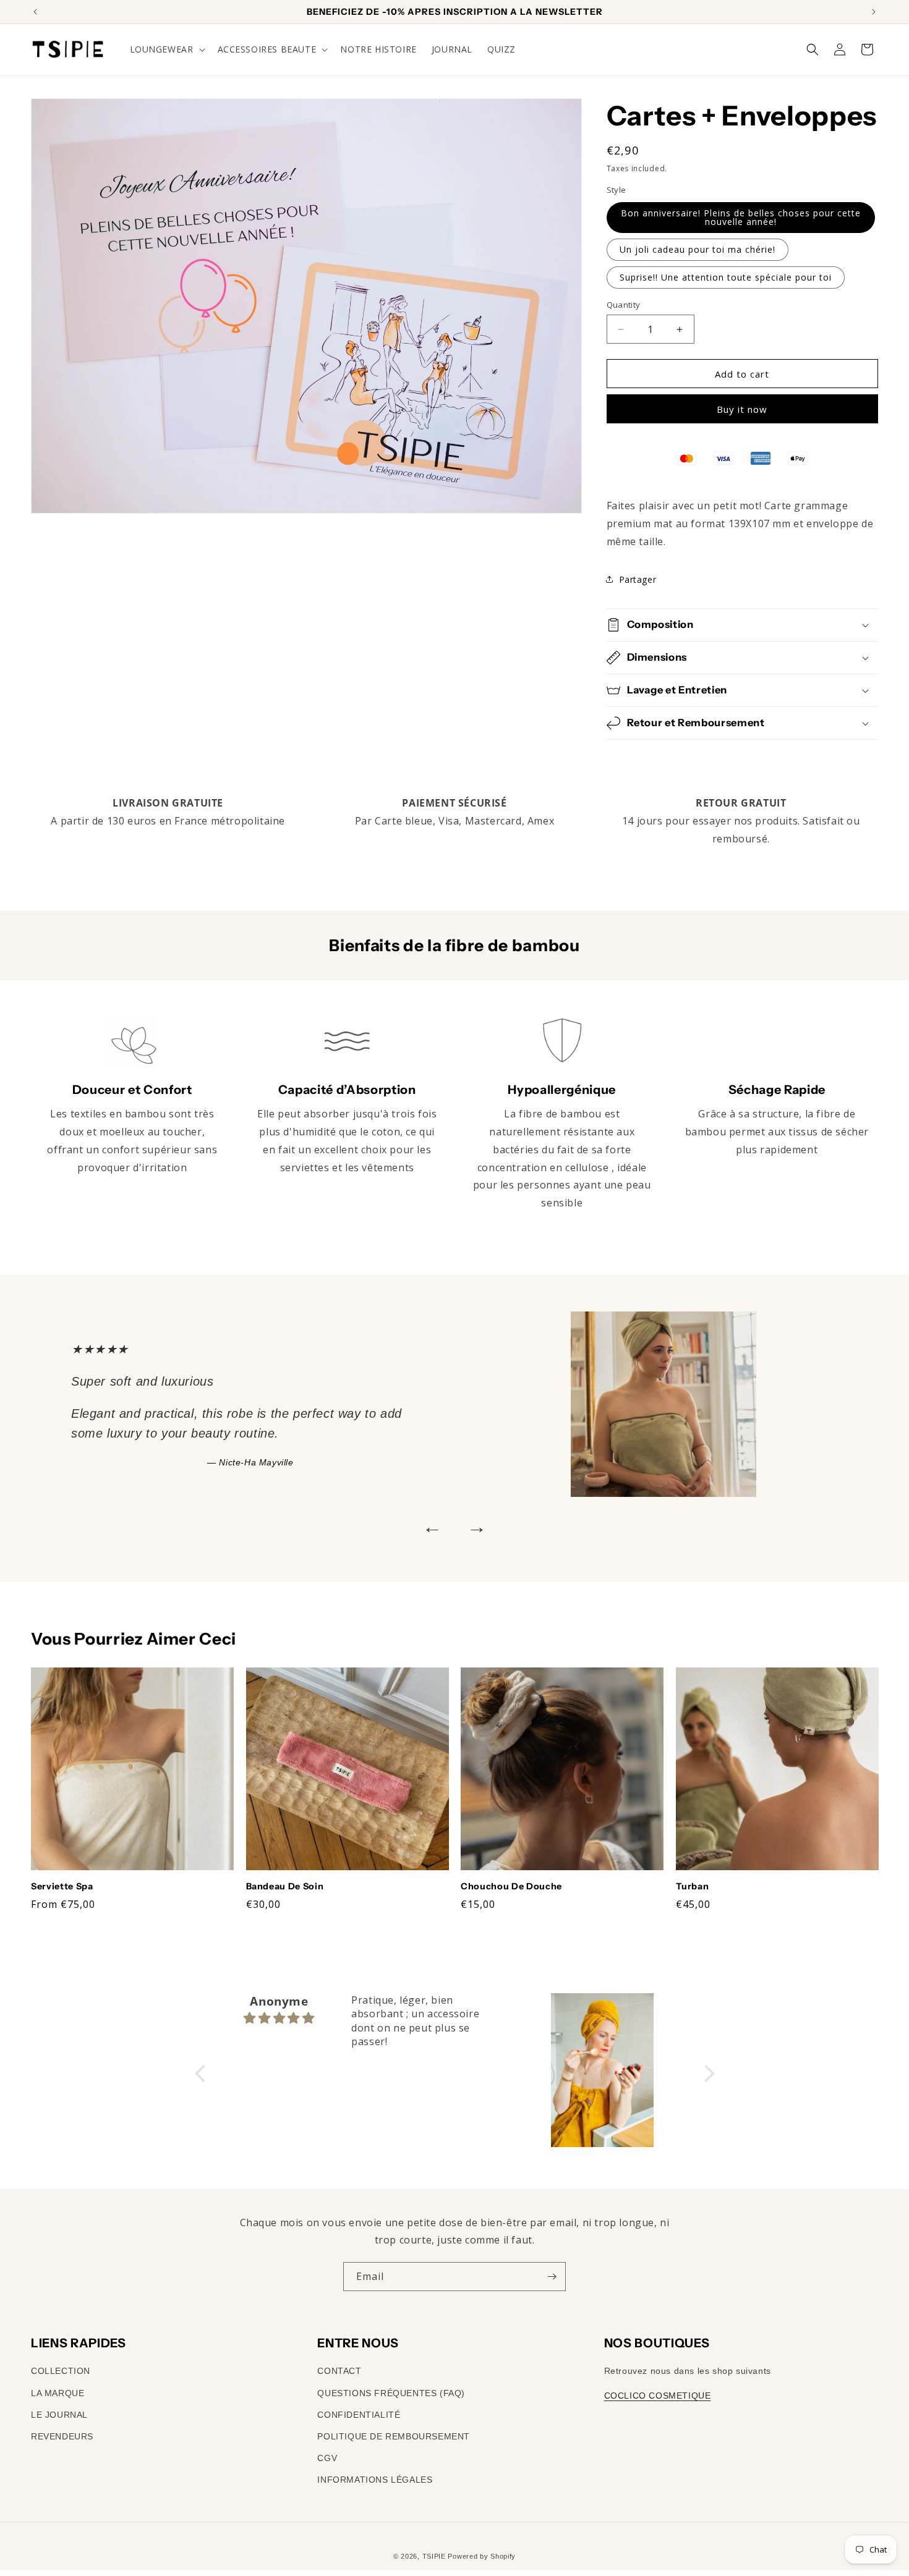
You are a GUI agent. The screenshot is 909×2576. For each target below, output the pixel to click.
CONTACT (339, 2371)
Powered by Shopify (482, 2556)
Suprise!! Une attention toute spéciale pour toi (726, 277)
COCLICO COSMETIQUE (658, 2395)
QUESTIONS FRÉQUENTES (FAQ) (391, 2392)
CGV (327, 2458)
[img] (280, 2018)
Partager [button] (638, 579)
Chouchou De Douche (511, 1886)
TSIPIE (434, 2556)
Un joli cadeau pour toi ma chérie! (698, 249)
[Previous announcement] (35, 12)
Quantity (624, 305)
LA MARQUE (58, 2392)
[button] (166, 49)
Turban (693, 1886)
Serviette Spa (62, 1886)
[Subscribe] (552, 2277)
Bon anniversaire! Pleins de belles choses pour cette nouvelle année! (741, 217)
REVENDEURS (62, 2436)
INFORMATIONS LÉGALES (375, 2480)
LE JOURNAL (59, 2414)
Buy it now (742, 409)
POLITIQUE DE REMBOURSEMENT (394, 2436)
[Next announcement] (874, 12)
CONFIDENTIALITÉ (359, 2414)
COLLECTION (61, 2371)
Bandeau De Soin (285, 1886)
